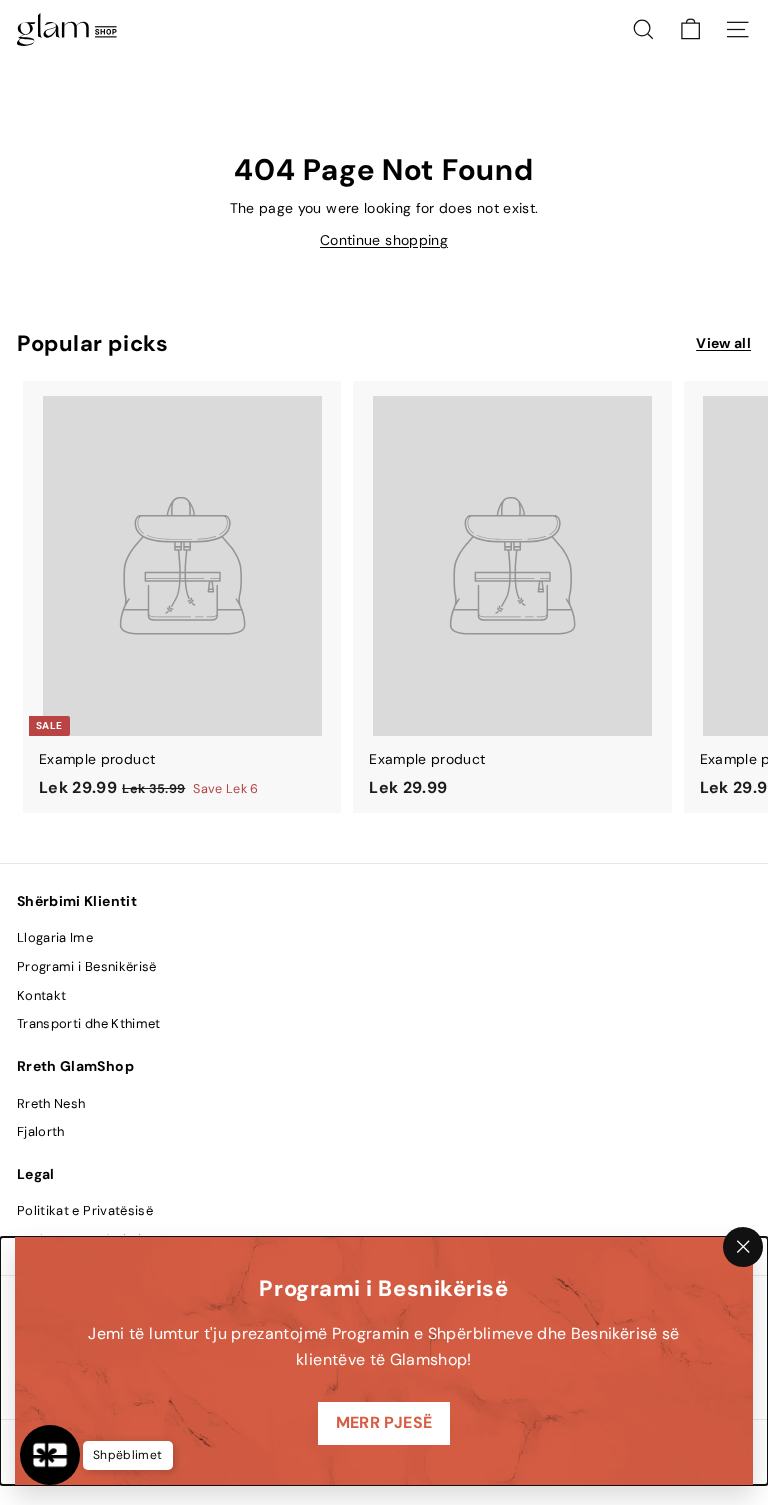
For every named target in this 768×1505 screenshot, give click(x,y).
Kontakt (41, 995)
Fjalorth (41, 1131)
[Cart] (690, 29)
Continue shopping (384, 240)
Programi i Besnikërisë (87, 966)
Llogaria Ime (55, 937)
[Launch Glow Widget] (50, 1455)
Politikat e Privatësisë (85, 1210)
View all (723, 343)
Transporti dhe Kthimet (89, 1023)
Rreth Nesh (51, 1103)
